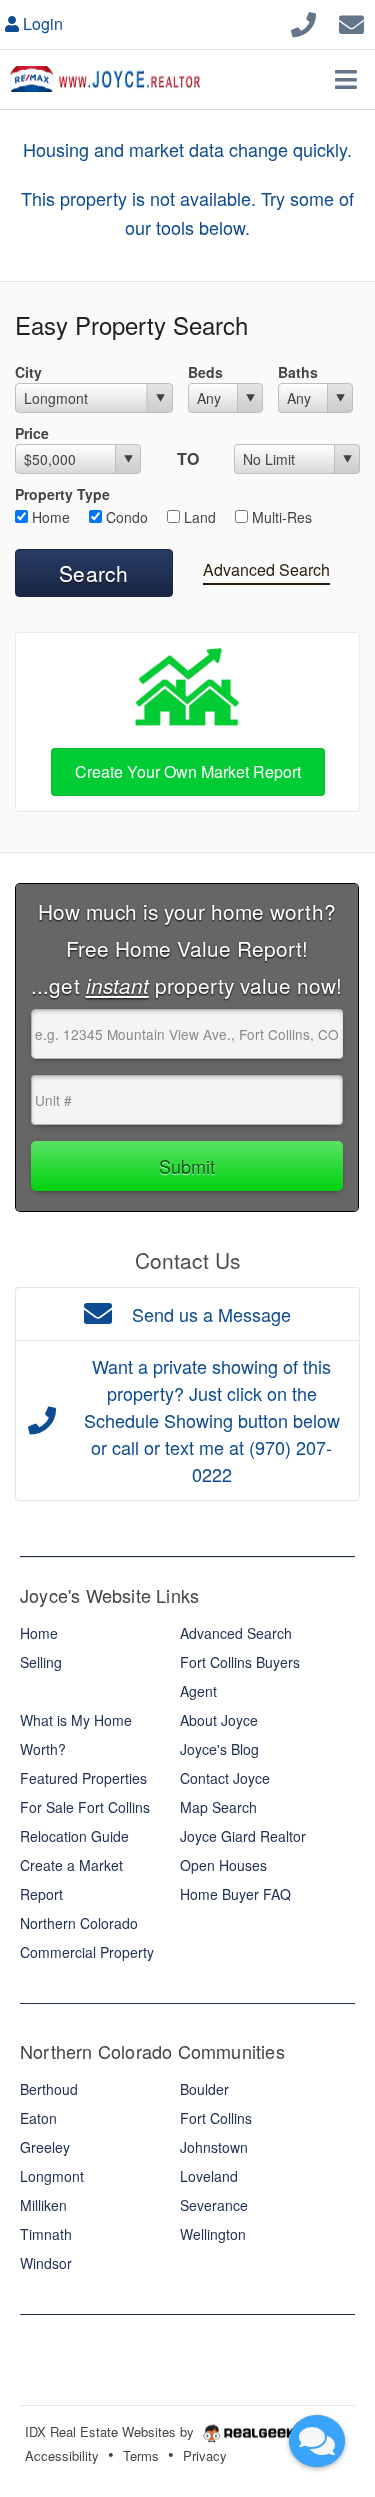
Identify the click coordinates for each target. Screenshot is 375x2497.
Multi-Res (280, 517)
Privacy (205, 2455)
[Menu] (346, 79)
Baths (298, 372)
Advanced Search (266, 569)
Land (198, 517)
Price (32, 433)
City (28, 372)
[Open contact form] (351, 21)
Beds (205, 372)
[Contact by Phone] (303, 21)
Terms (141, 2455)
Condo (125, 517)
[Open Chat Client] (317, 2441)
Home (49, 517)
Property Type (62, 494)
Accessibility (62, 2455)
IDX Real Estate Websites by (111, 2431)
